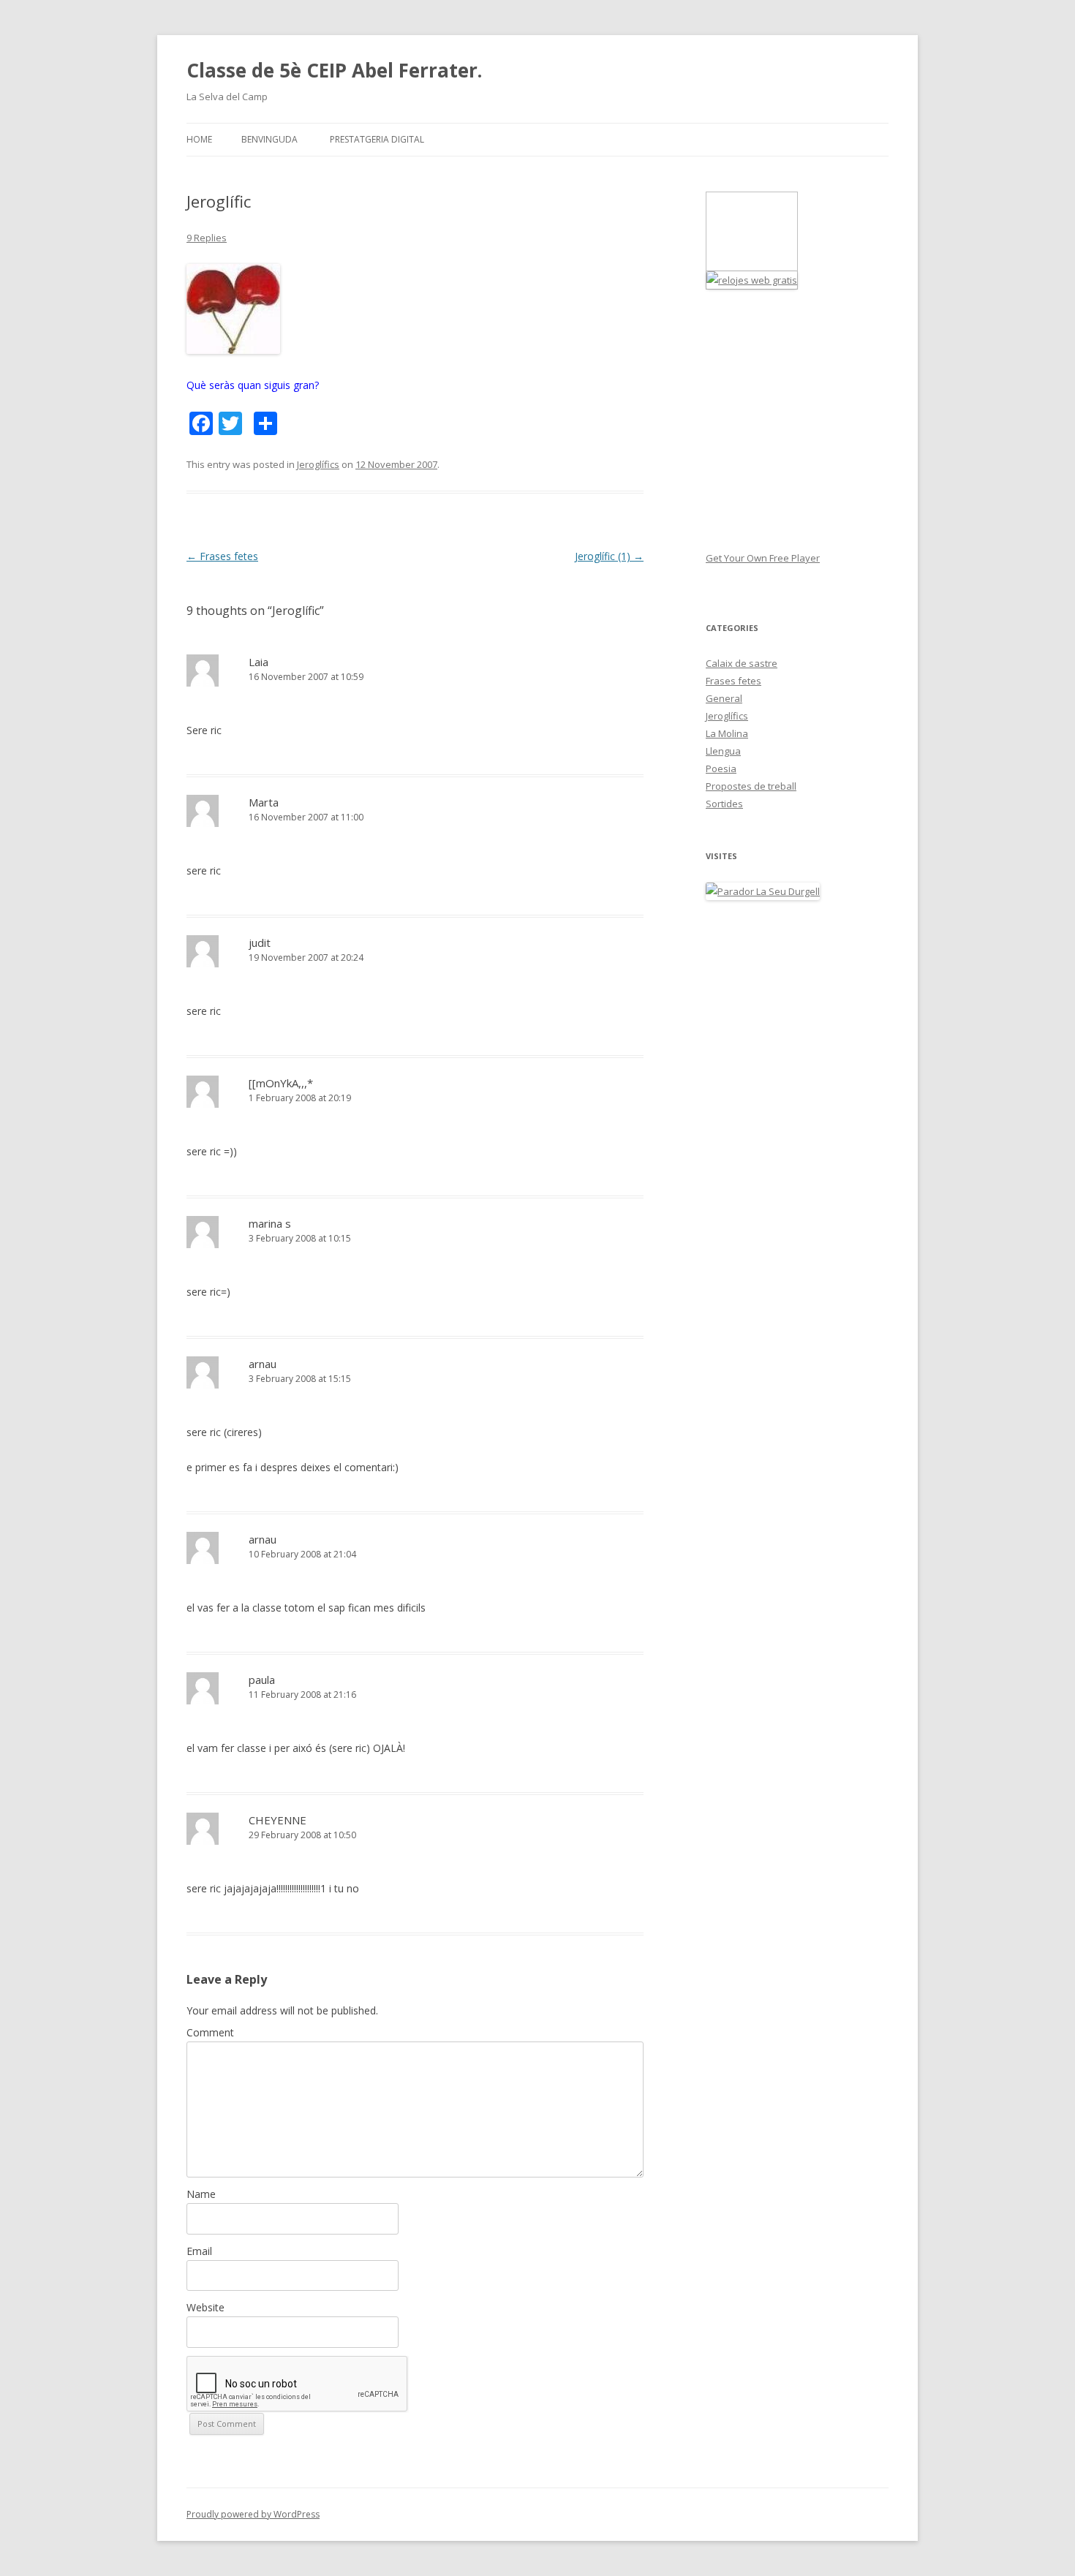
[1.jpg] (233, 350)
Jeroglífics (318, 464)
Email (199, 2251)
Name (201, 2194)
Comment (210, 2032)
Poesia (721, 768)
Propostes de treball (751, 786)
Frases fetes (222, 556)
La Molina (727, 733)
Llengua (723, 751)
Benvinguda (269, 139)
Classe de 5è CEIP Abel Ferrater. (334, 70)
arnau (263, 1364)
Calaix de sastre (742, 663)
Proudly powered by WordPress (253, 2514)
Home (199, 139)
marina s (270, 1223)
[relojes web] (743, 262)
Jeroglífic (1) (609, 556)
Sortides (724, 804)
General (724, 698)
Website (205, 2307)
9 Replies (207, 238)
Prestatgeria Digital (377, 139)
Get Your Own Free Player (763, 558)
